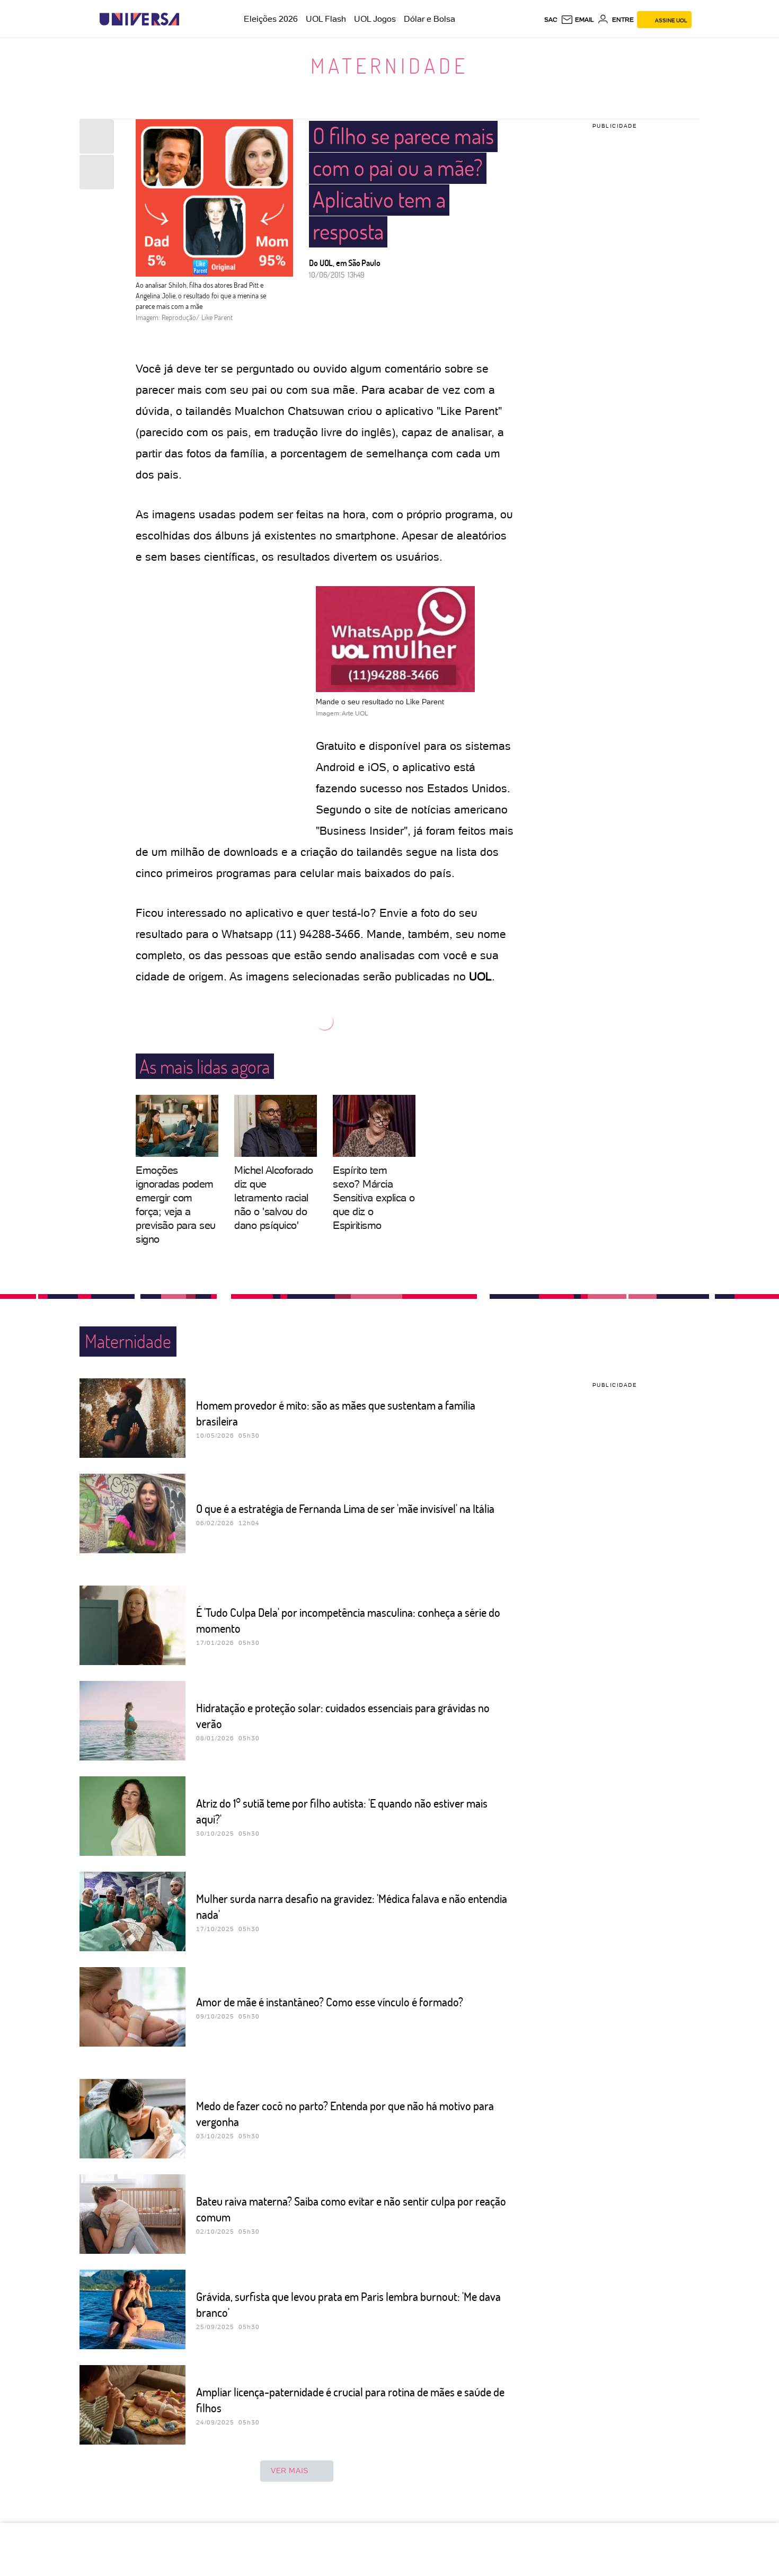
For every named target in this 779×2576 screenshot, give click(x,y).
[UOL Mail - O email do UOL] (577, 20)
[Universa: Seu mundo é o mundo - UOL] (139, 19)
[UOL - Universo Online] (188, 19)
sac (551, 20)
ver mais (290, 2471)
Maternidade (389, 65)
